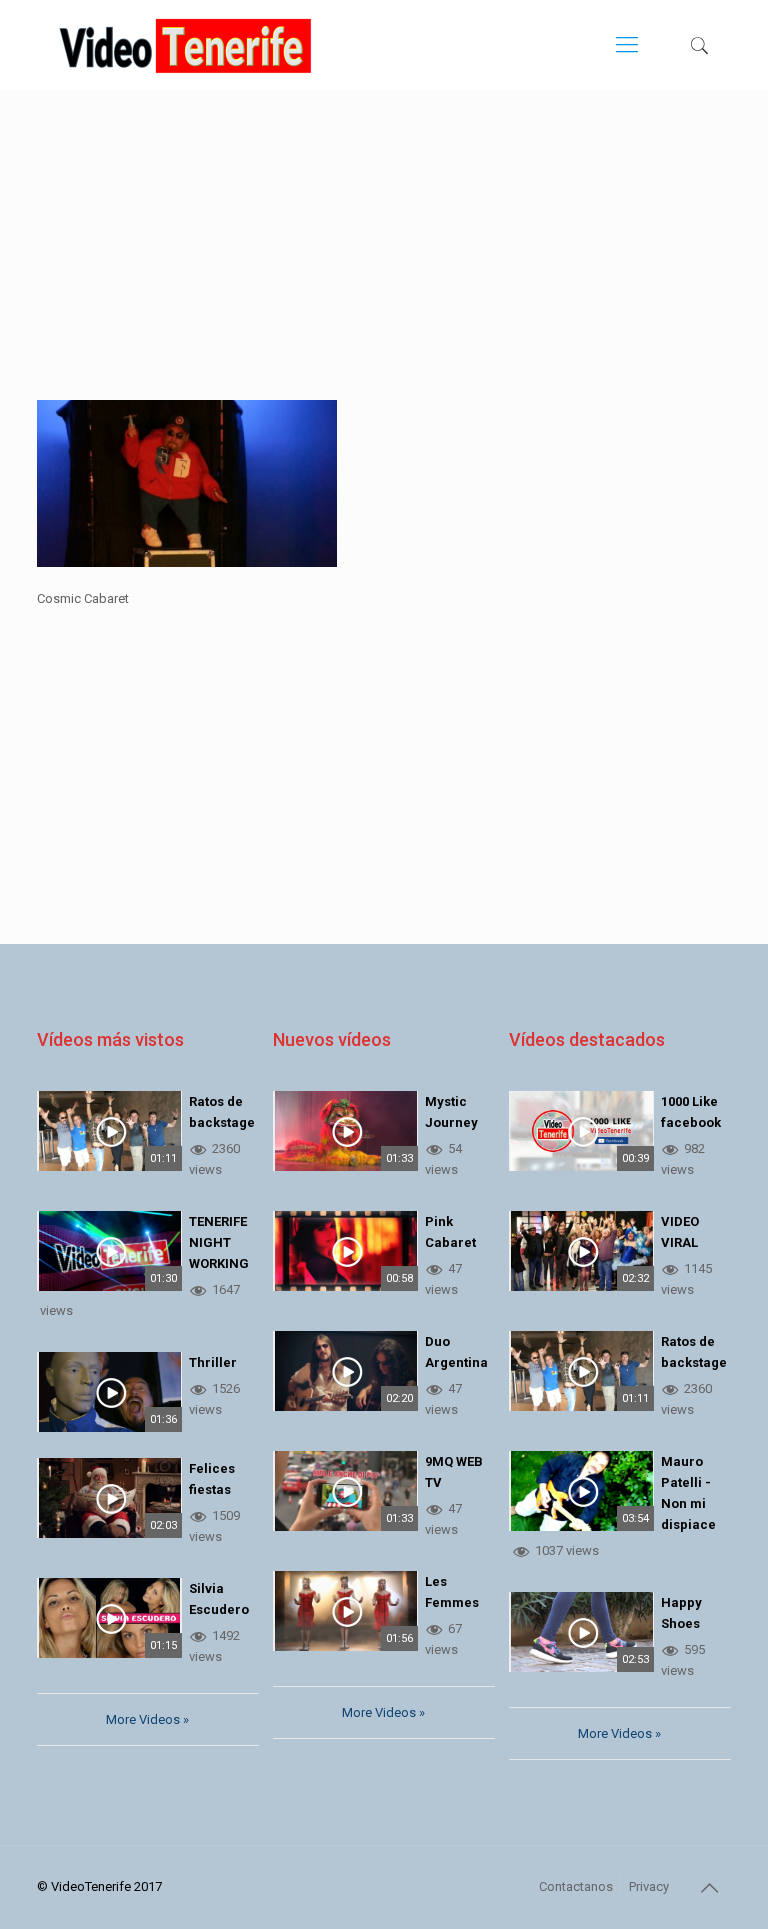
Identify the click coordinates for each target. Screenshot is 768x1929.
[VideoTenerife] (185, 45)
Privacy (649, 1886)
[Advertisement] (384, 260)
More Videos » (147, 1719)
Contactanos (576, 1886)
